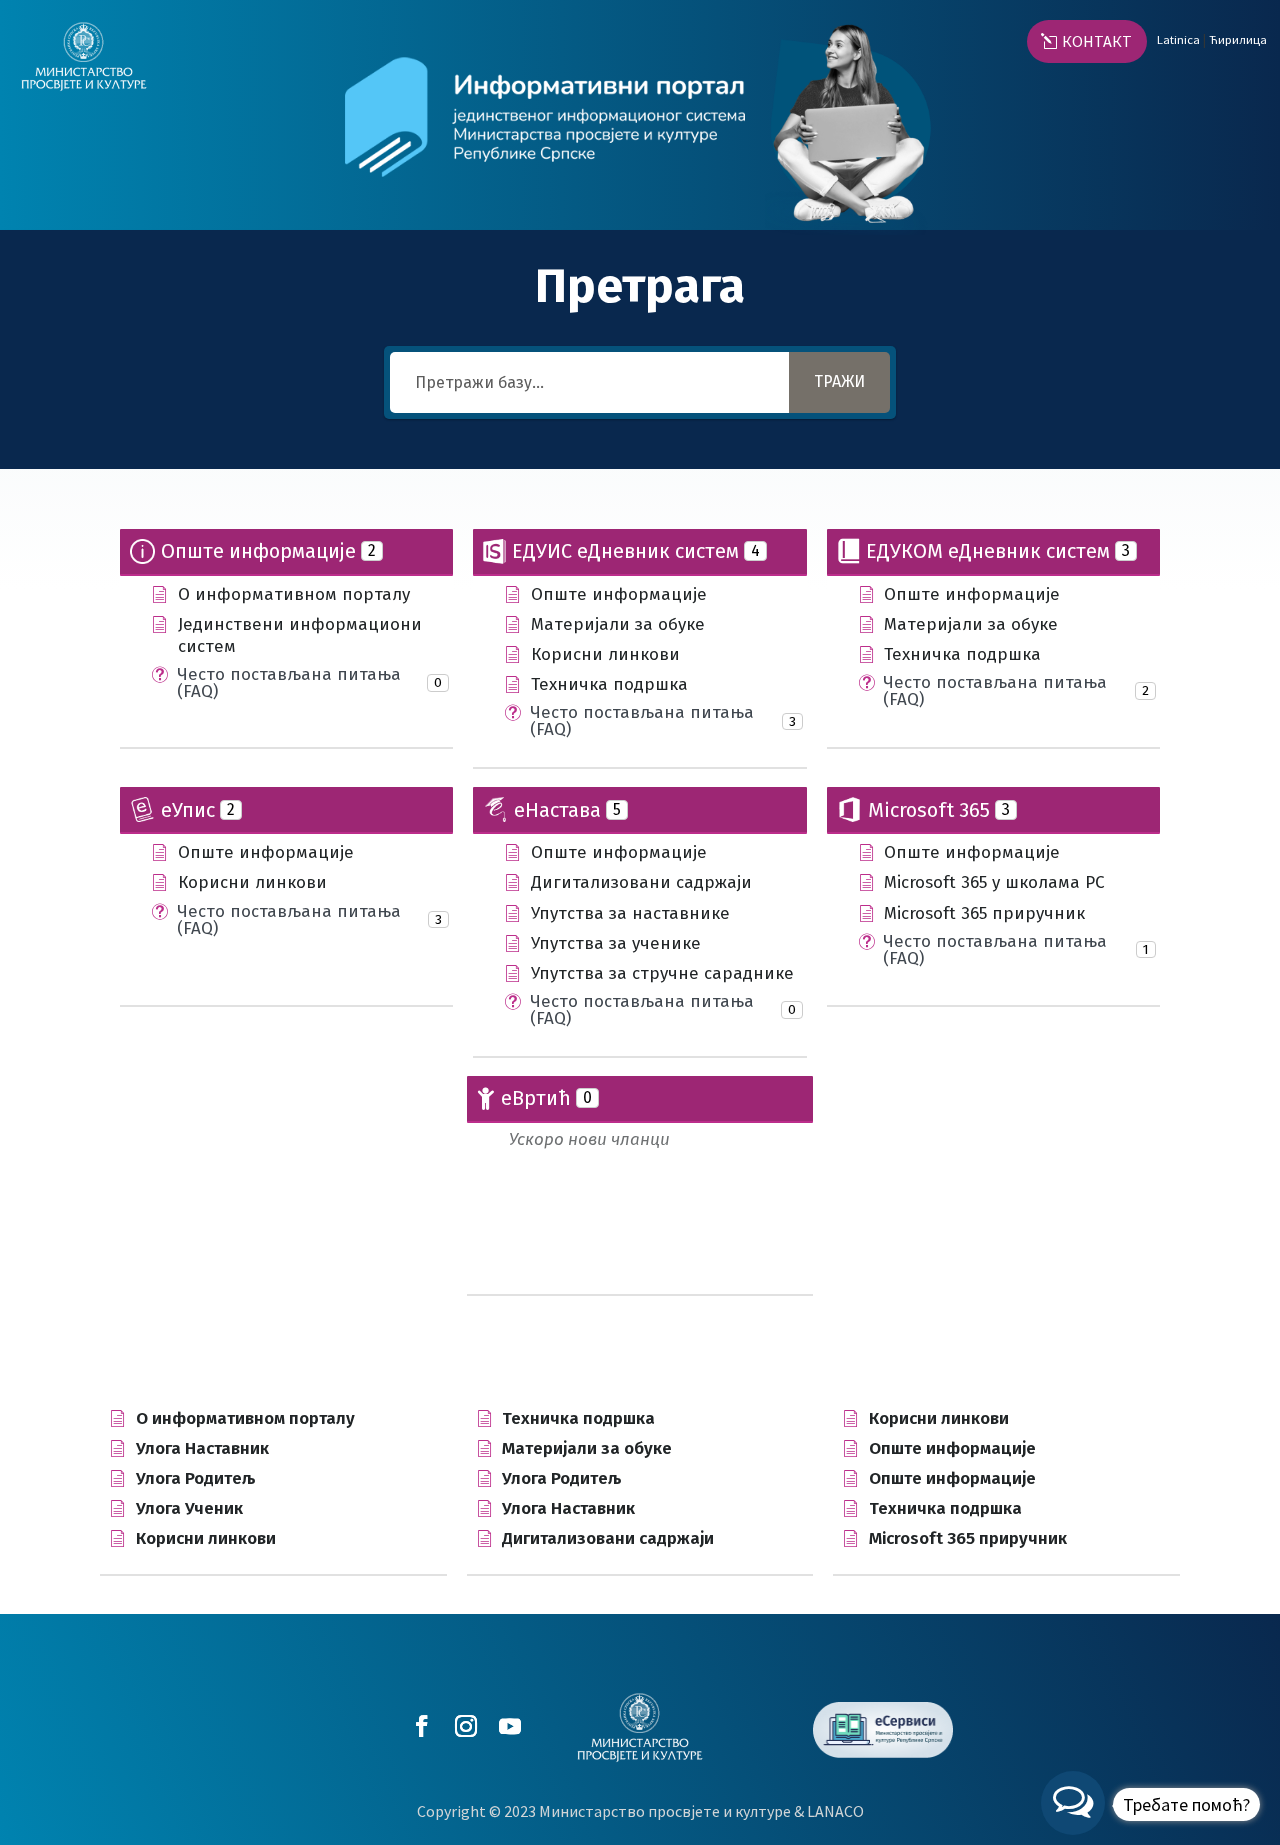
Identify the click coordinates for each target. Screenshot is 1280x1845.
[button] (1150, 1803)
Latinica (1178, 39)
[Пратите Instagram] (462, 1726)
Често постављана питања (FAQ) (289, 683)
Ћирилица (1238, 39)
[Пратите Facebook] (418, 1726)
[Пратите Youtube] (506, 1726)
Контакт (1097, 41)
